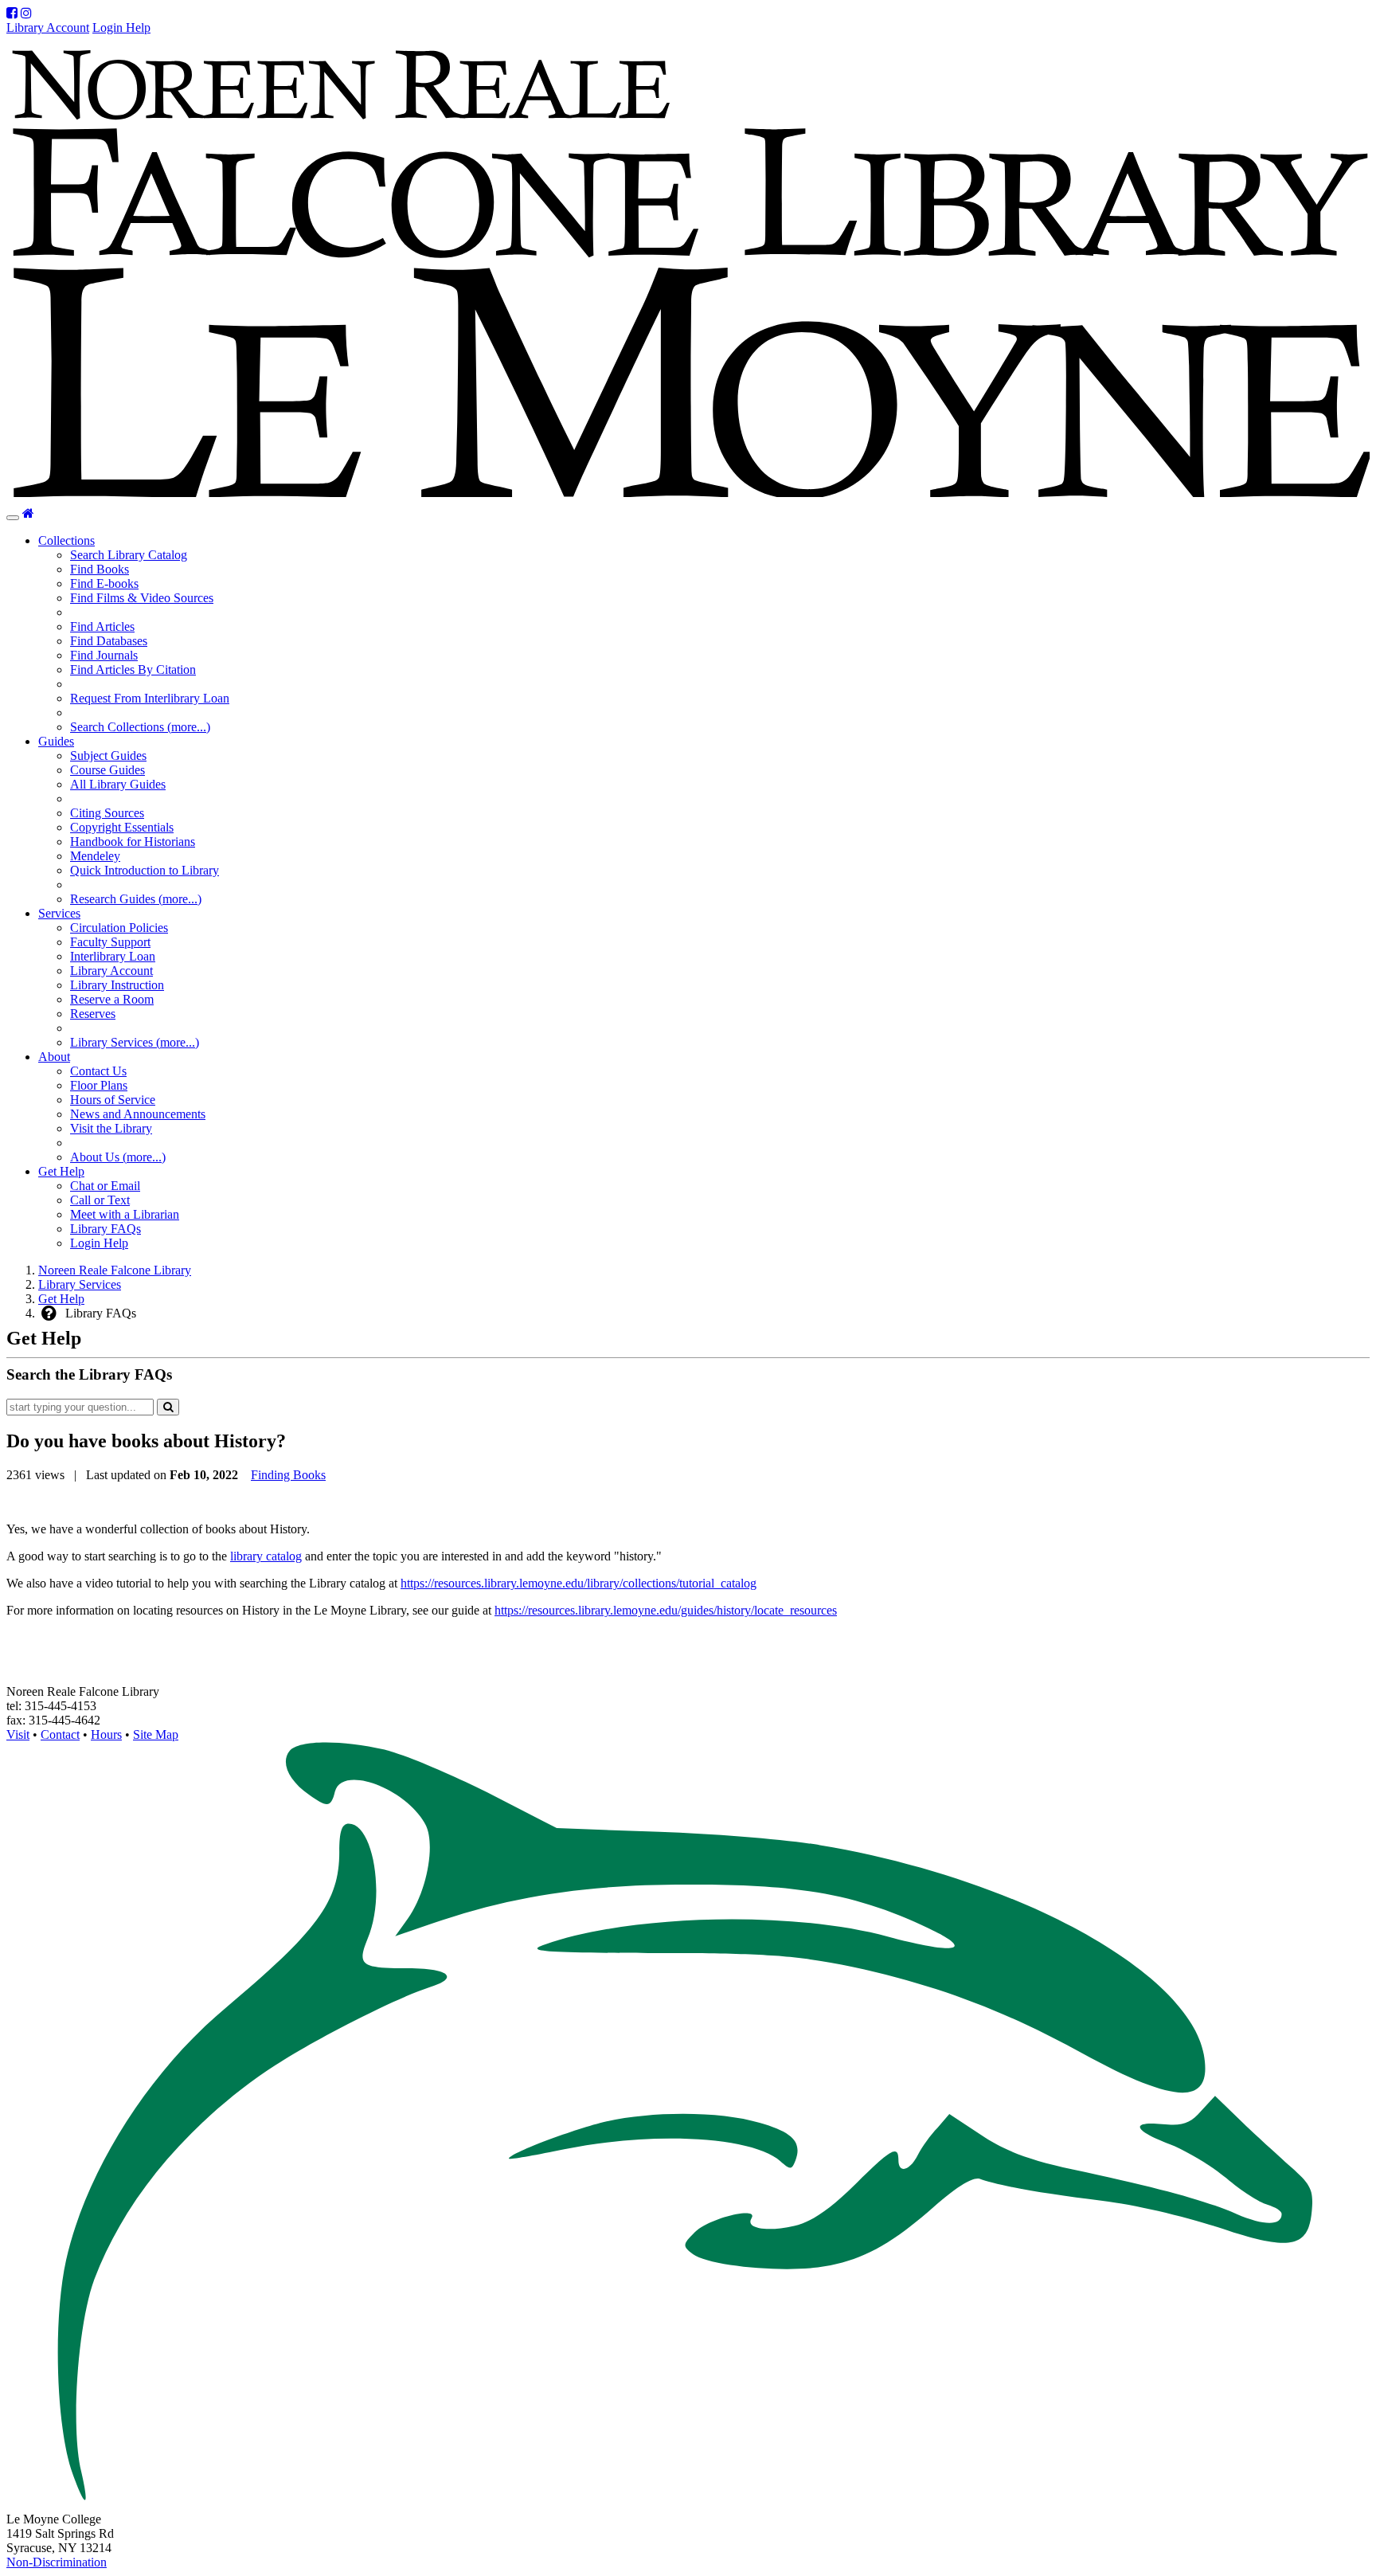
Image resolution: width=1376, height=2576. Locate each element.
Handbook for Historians (133, 842)
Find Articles (102, 626)
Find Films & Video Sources (142, 598)
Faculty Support (110, 942)
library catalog (266, 1556)
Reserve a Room (112, 999)
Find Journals (104, 655)
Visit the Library (111, 1128)
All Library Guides (118, 784)
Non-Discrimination (57, 2562)
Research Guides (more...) (136, 899)
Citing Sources (107, 813)
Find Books (100, 569)
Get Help (61, 1299)
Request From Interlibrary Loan (150, 698)
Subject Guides (108, 756)
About (54, 1057)
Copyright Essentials (122, 827)
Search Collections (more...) (140, 727)
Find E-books (104, 583)
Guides (56, 741)
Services (59, 913)
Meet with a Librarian (125, 1214)
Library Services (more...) (135, 1042)
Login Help (121, 27)
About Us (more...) (118, 1157)
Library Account (48, 27)
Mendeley (95, 856)
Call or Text (100, 1200)
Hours (106, 1734)
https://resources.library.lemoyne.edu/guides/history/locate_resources (666, 1610)
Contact (60, 1734)
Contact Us (98, 1071)
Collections (66, 540)
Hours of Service (113, 1100)
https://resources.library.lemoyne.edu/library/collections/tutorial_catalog (579, 1583)
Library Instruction (117, 985)
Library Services (80, 1284)
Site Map (156, 1734)
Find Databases (109, 641)
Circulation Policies (119, 928)
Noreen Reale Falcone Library (115, 1270)
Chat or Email (105, 1186)
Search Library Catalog (129, 555)
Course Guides (107, 770)
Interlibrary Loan (113, 956)
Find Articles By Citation (133, 669)
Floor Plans (99, 1085)
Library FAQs (106, 1229)
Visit (18, 1734)
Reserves (93, 1014)
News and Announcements (138, 1114)
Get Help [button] (61, 1171)
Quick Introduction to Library (145, 870)
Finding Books (288, 1475)
